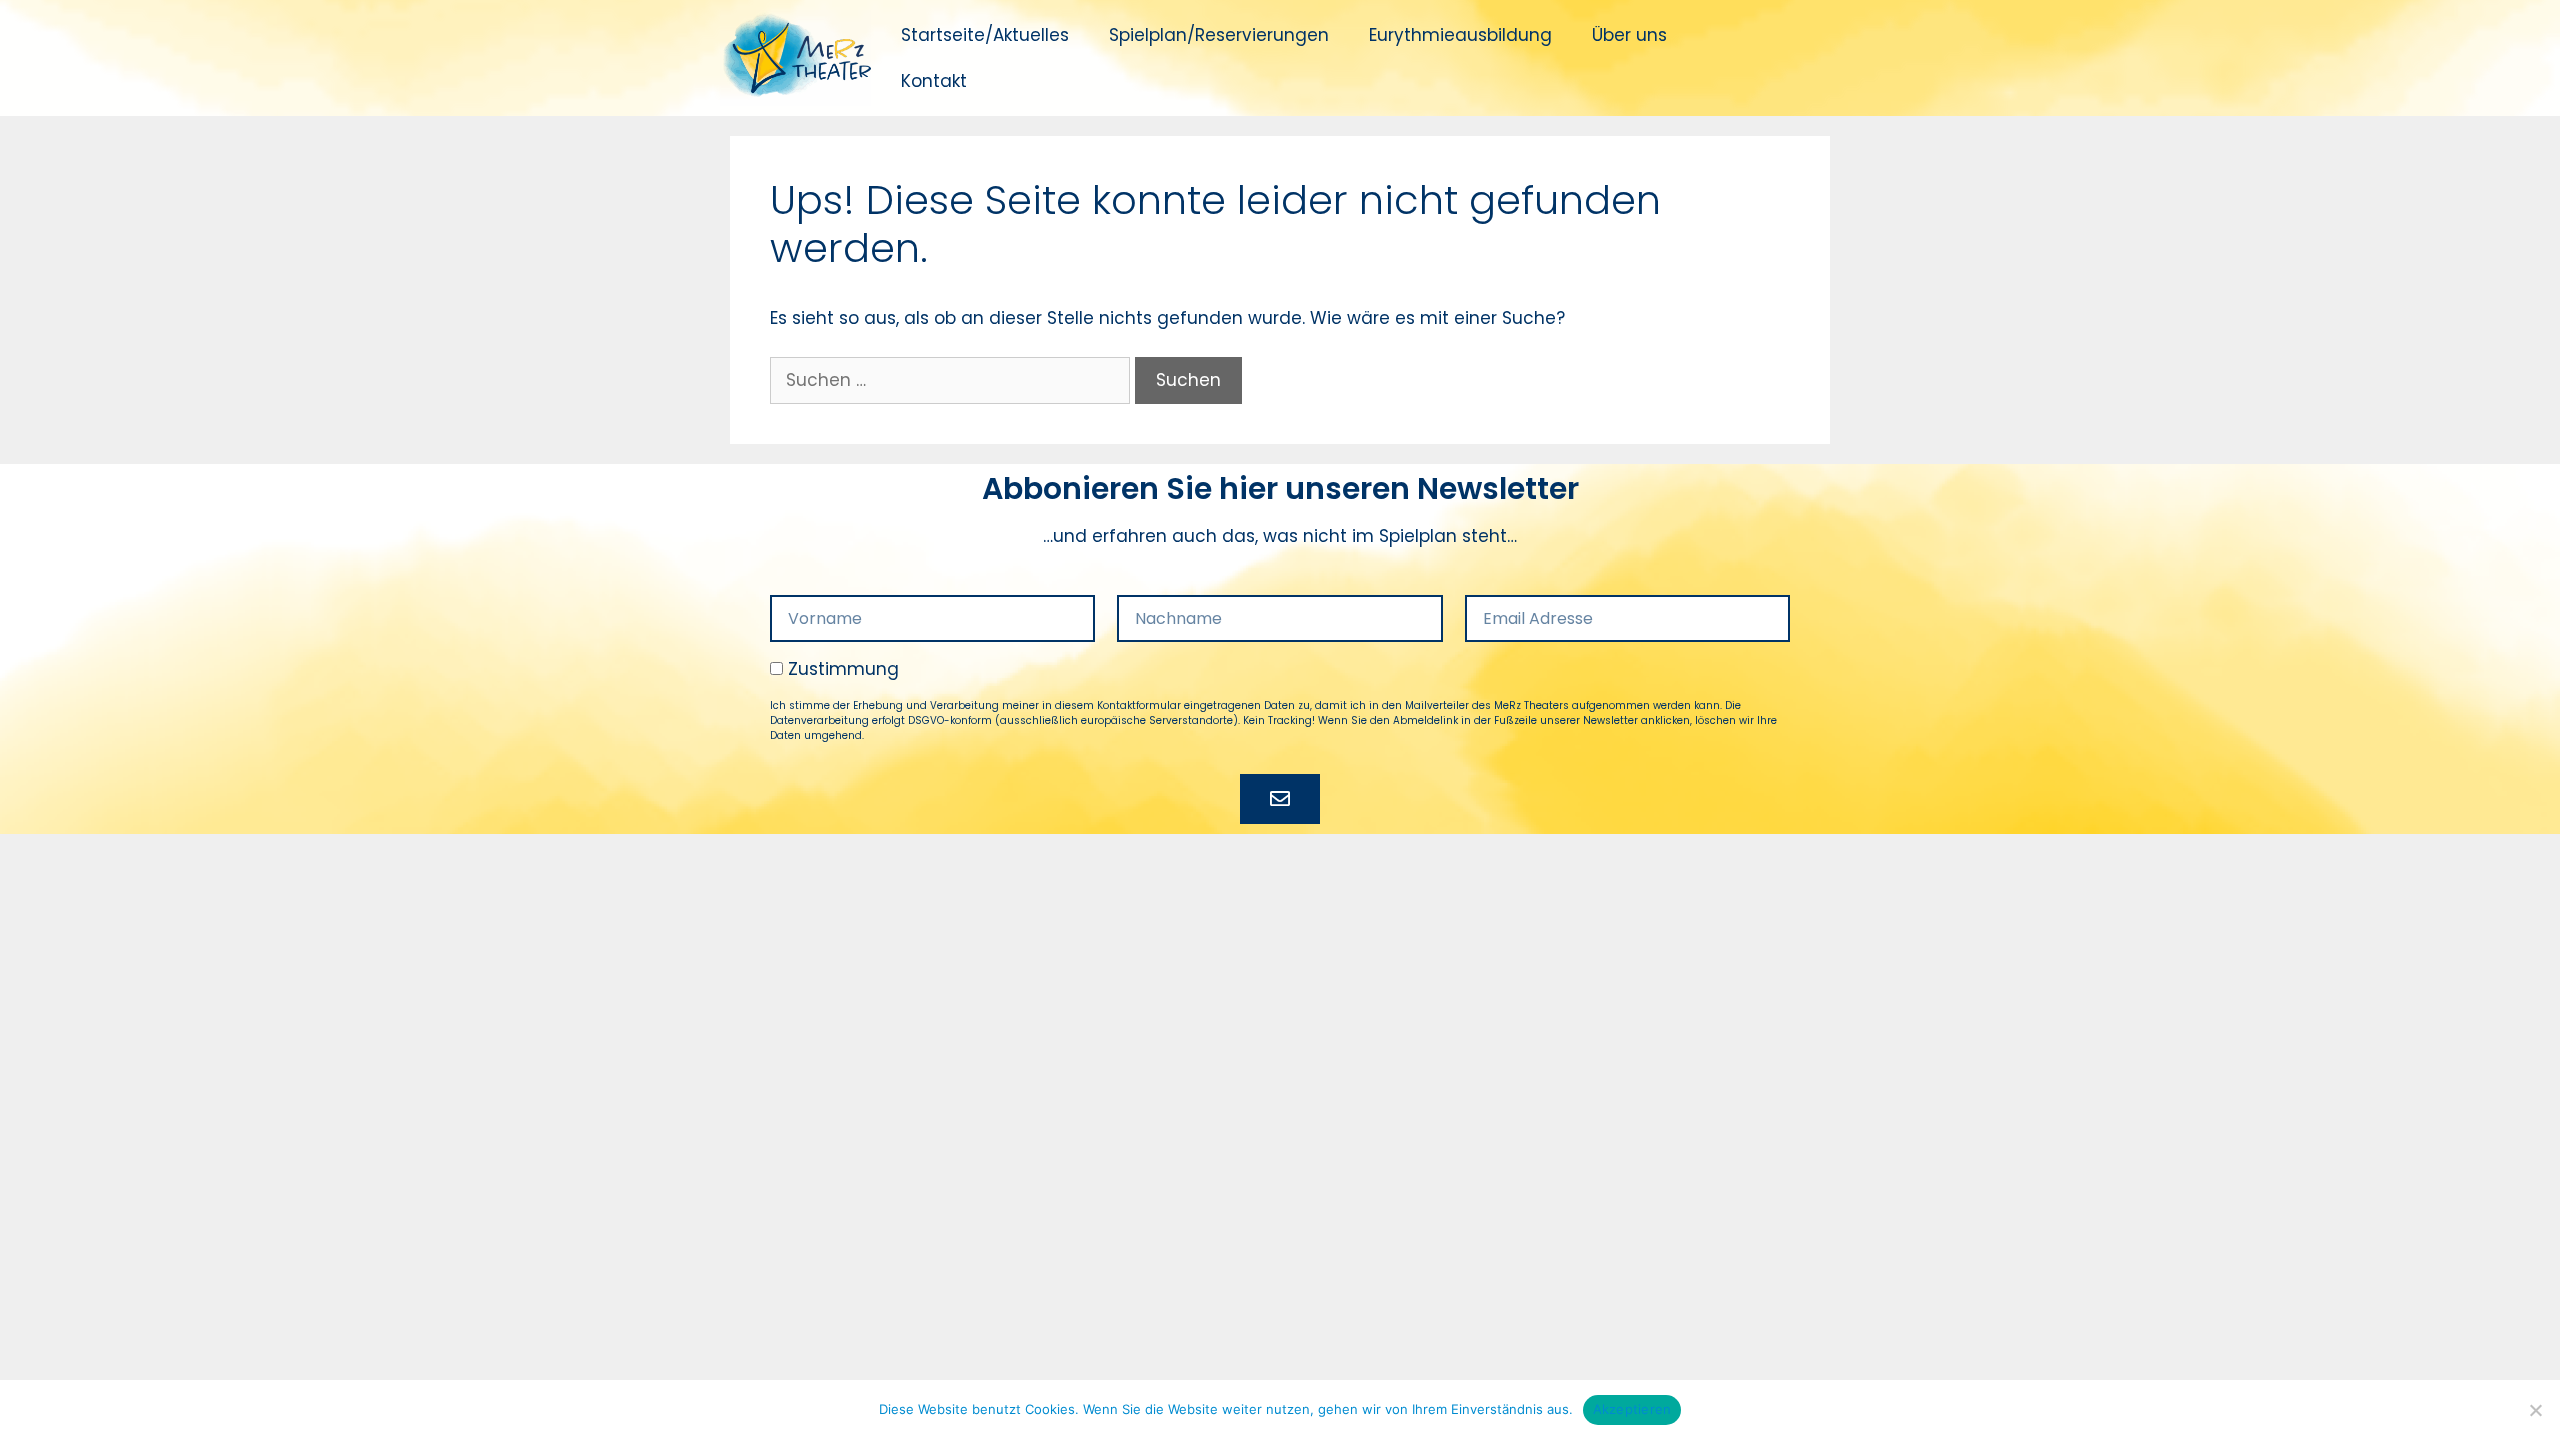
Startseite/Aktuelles (985, 35)
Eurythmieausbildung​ (1460, 35)
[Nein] (2535, 1410)
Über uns (1629, 35)
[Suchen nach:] (952, 380)
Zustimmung (843, 669)
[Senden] (1280, 799)
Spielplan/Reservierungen (1219, 35)
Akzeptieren (1632, 1409)
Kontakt (934, 81)
